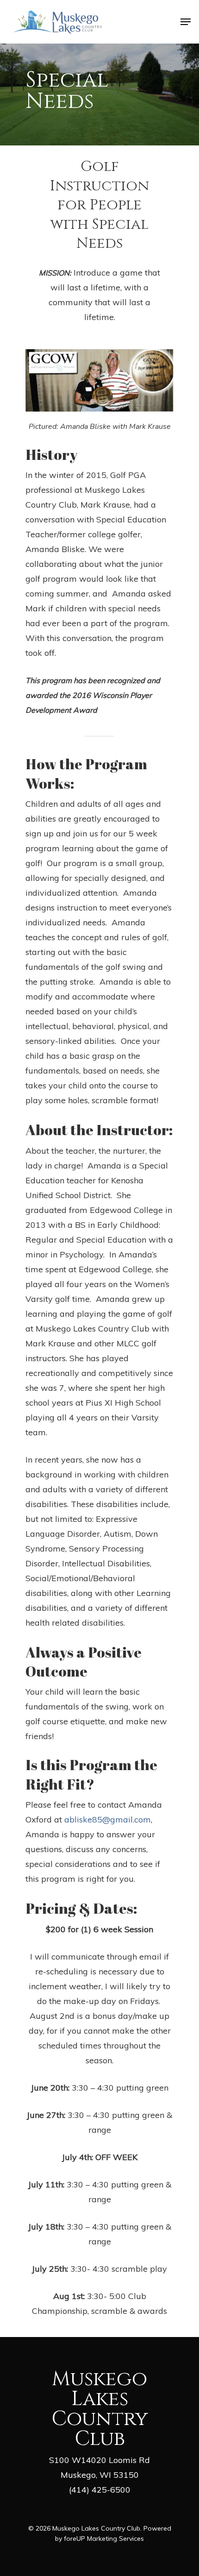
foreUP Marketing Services (104, 2538)
